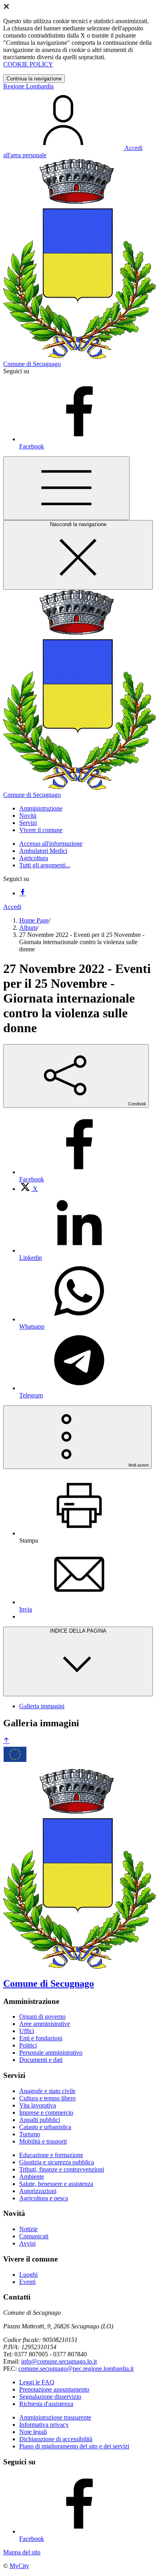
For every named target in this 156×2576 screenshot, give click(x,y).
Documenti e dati (41, 2060)
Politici (28, 2045)
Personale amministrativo (51, 2053)
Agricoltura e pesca (44, 2198)
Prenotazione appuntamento (54, 2389)
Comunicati (34, 2236)
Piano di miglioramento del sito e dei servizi (74, 2446)
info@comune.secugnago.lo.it (59, 2361)
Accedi (12, 907)
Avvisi (27, 2243)
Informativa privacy (44, 2425)
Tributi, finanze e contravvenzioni (62, 2169)
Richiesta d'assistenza (46, 2404)
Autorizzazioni (38, 2191)
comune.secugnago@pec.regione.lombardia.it (76, 2369)
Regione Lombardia (28, 86)
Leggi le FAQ (37, 2382)
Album (28, 928)
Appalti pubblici (40, 2120)
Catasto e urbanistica (45, 2127)
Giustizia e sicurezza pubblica (57, 2162)
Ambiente (32, 2177)
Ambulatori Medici (43, 851)
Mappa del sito (22, 2552)
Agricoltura (34, 858)
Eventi (27, 2282)
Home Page (34, 920)
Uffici (27, 2031)
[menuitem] (28, 1189)
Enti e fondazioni (41, 2038)
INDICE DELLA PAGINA (78, 1631)
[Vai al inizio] (6, 1741)
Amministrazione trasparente (55, 2417)
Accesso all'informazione (51, 844)
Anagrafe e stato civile (47, 2091)
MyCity (19, 2566)
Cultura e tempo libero (47, 2098)
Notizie (28, 2229)
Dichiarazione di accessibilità (56, 2439)
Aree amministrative (45, 2024)
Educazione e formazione (51, 2155)
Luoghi (28, 2275)
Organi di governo (42, 2017)
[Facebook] (22, 893)
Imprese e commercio (46, 2113)
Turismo (30, 2134)
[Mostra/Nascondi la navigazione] (66, 488)
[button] (41, 808)
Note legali (33, 2432)
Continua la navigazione (34, 79)
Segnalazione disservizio (50, 2397)
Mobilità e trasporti (43, 2141)
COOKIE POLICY (28, 64)
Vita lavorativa (38, 2105)
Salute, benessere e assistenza (56, 2184)
